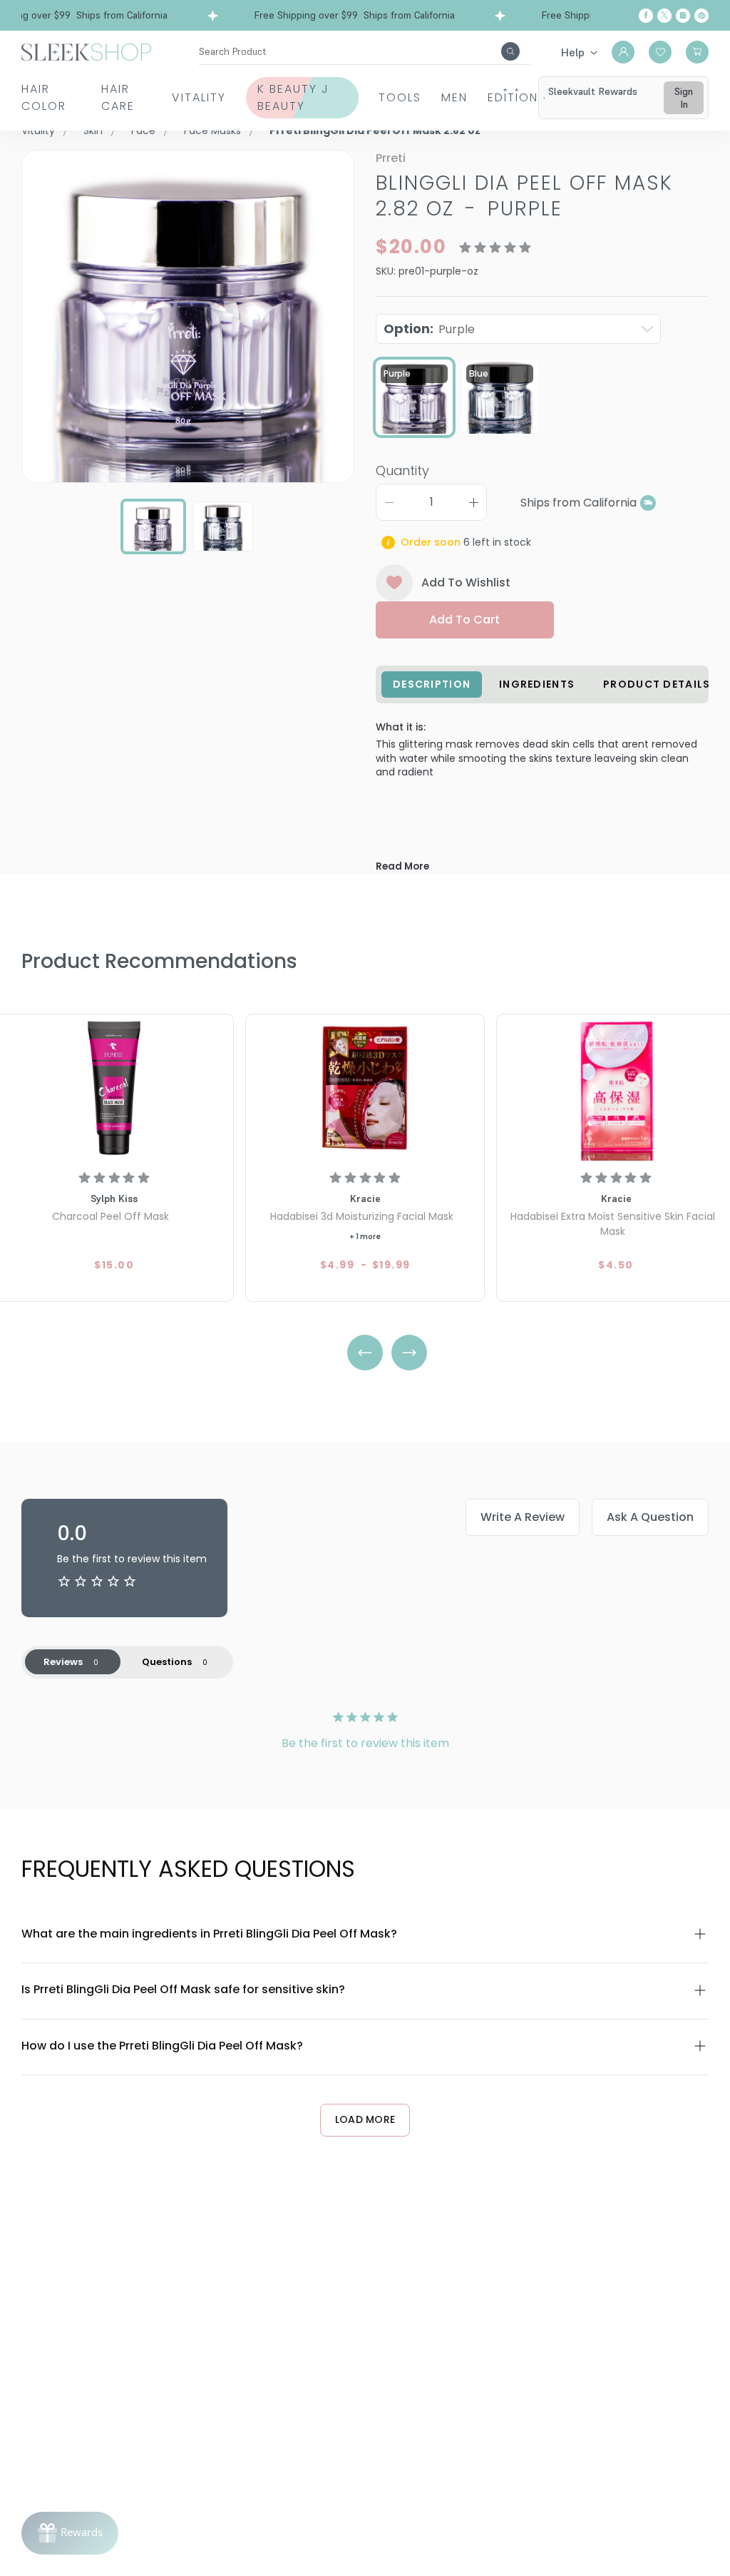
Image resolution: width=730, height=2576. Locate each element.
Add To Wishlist (466, 582)
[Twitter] (664, 16)
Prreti (391, 158)
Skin (93, 131)
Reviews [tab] (63, 1662)
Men (454, 97)
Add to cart (464, 620)
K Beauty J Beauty (293, 97)
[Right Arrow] (409, 1353)
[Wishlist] (660, 52)
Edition (513, 97)
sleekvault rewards (593, 91)
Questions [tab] (167, 1662)
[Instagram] (683, 16)
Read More (402, 866)
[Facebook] (646, 16)
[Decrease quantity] (389, 502)
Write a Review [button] (523, 1517)
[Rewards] (70, 2533)
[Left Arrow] (365, 1353)
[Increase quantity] (473, 502)
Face (143, 131)
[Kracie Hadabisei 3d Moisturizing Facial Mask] (365, 1089)
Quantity (402, 470)
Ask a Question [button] (650, 1517)
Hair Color (44, 97)
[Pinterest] (701, 16)
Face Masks (212, 131)
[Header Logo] (86, 51)
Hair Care (118, 97)
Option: (429, 329)
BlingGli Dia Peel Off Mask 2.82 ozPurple (524, 196)
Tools (400, 97)
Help (573, 52)
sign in (684, 98)
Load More (365, 2119)
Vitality (199, 97)
